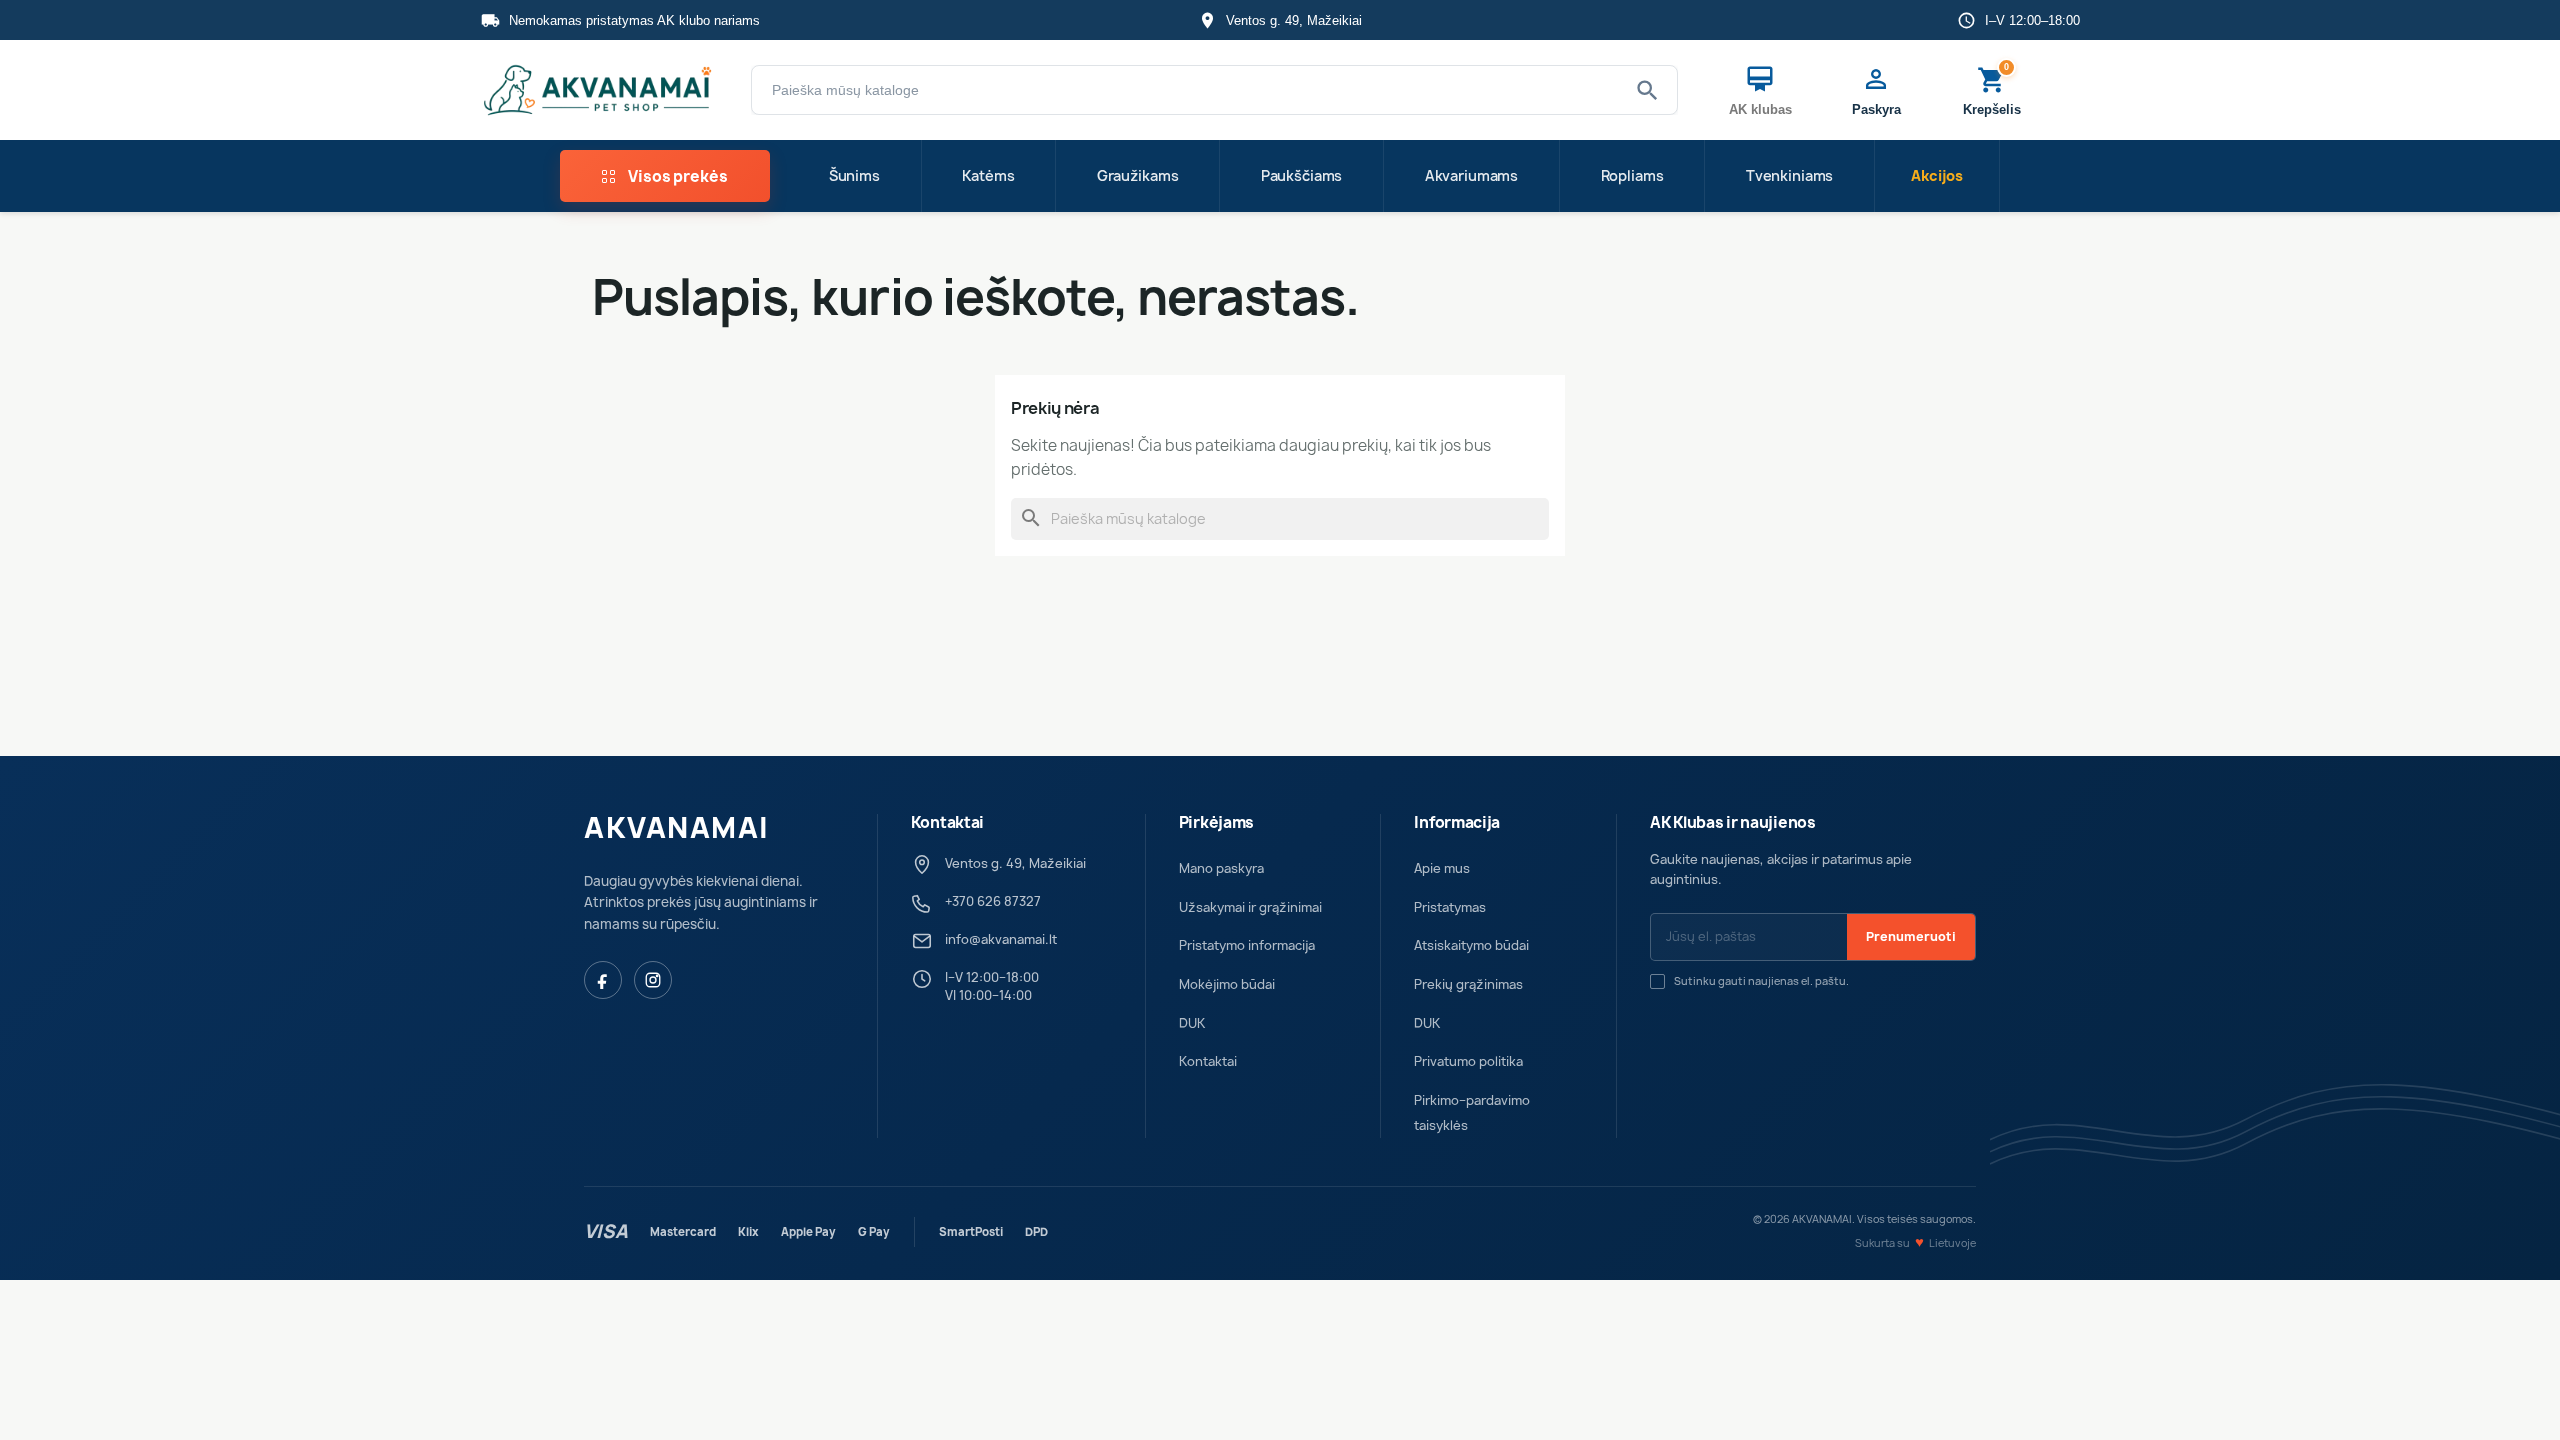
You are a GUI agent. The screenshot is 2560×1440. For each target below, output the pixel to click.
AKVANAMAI (677, 828)
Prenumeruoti (1911, 936)
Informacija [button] (1457, 823)
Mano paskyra (1221, 868)
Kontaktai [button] (947, 823)
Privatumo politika (1468, 1061)
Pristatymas (1450, 907)
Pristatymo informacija (1247, 945)
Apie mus (1442, 868)
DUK (1192, 1023)
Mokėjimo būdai (1227, 984)
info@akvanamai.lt (1001, 939)
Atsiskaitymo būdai (1471, 945)
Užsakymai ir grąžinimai (1250, 907)
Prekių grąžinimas (1468, 984)
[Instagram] (653, 980)
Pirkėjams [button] (1216, 823)
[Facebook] (603, 980)
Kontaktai (1208, 1061)
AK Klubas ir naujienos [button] (1732, 823)
